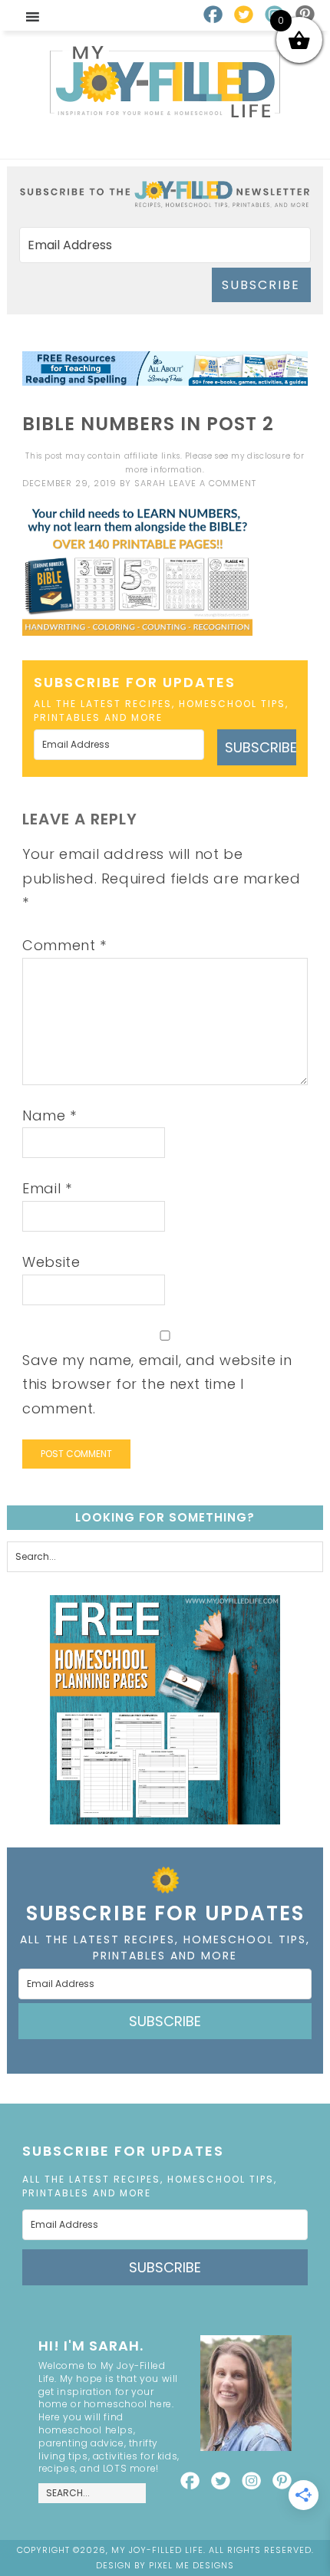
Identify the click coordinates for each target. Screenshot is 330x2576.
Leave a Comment (213, 483)
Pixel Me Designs (191, 2565)
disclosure (269, 456)
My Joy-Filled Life (165, 82)
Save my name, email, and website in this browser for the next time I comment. (157, 1384)
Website (51, 1262)
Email (47, 1188)
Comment (64, 945)
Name (49, 1115)
